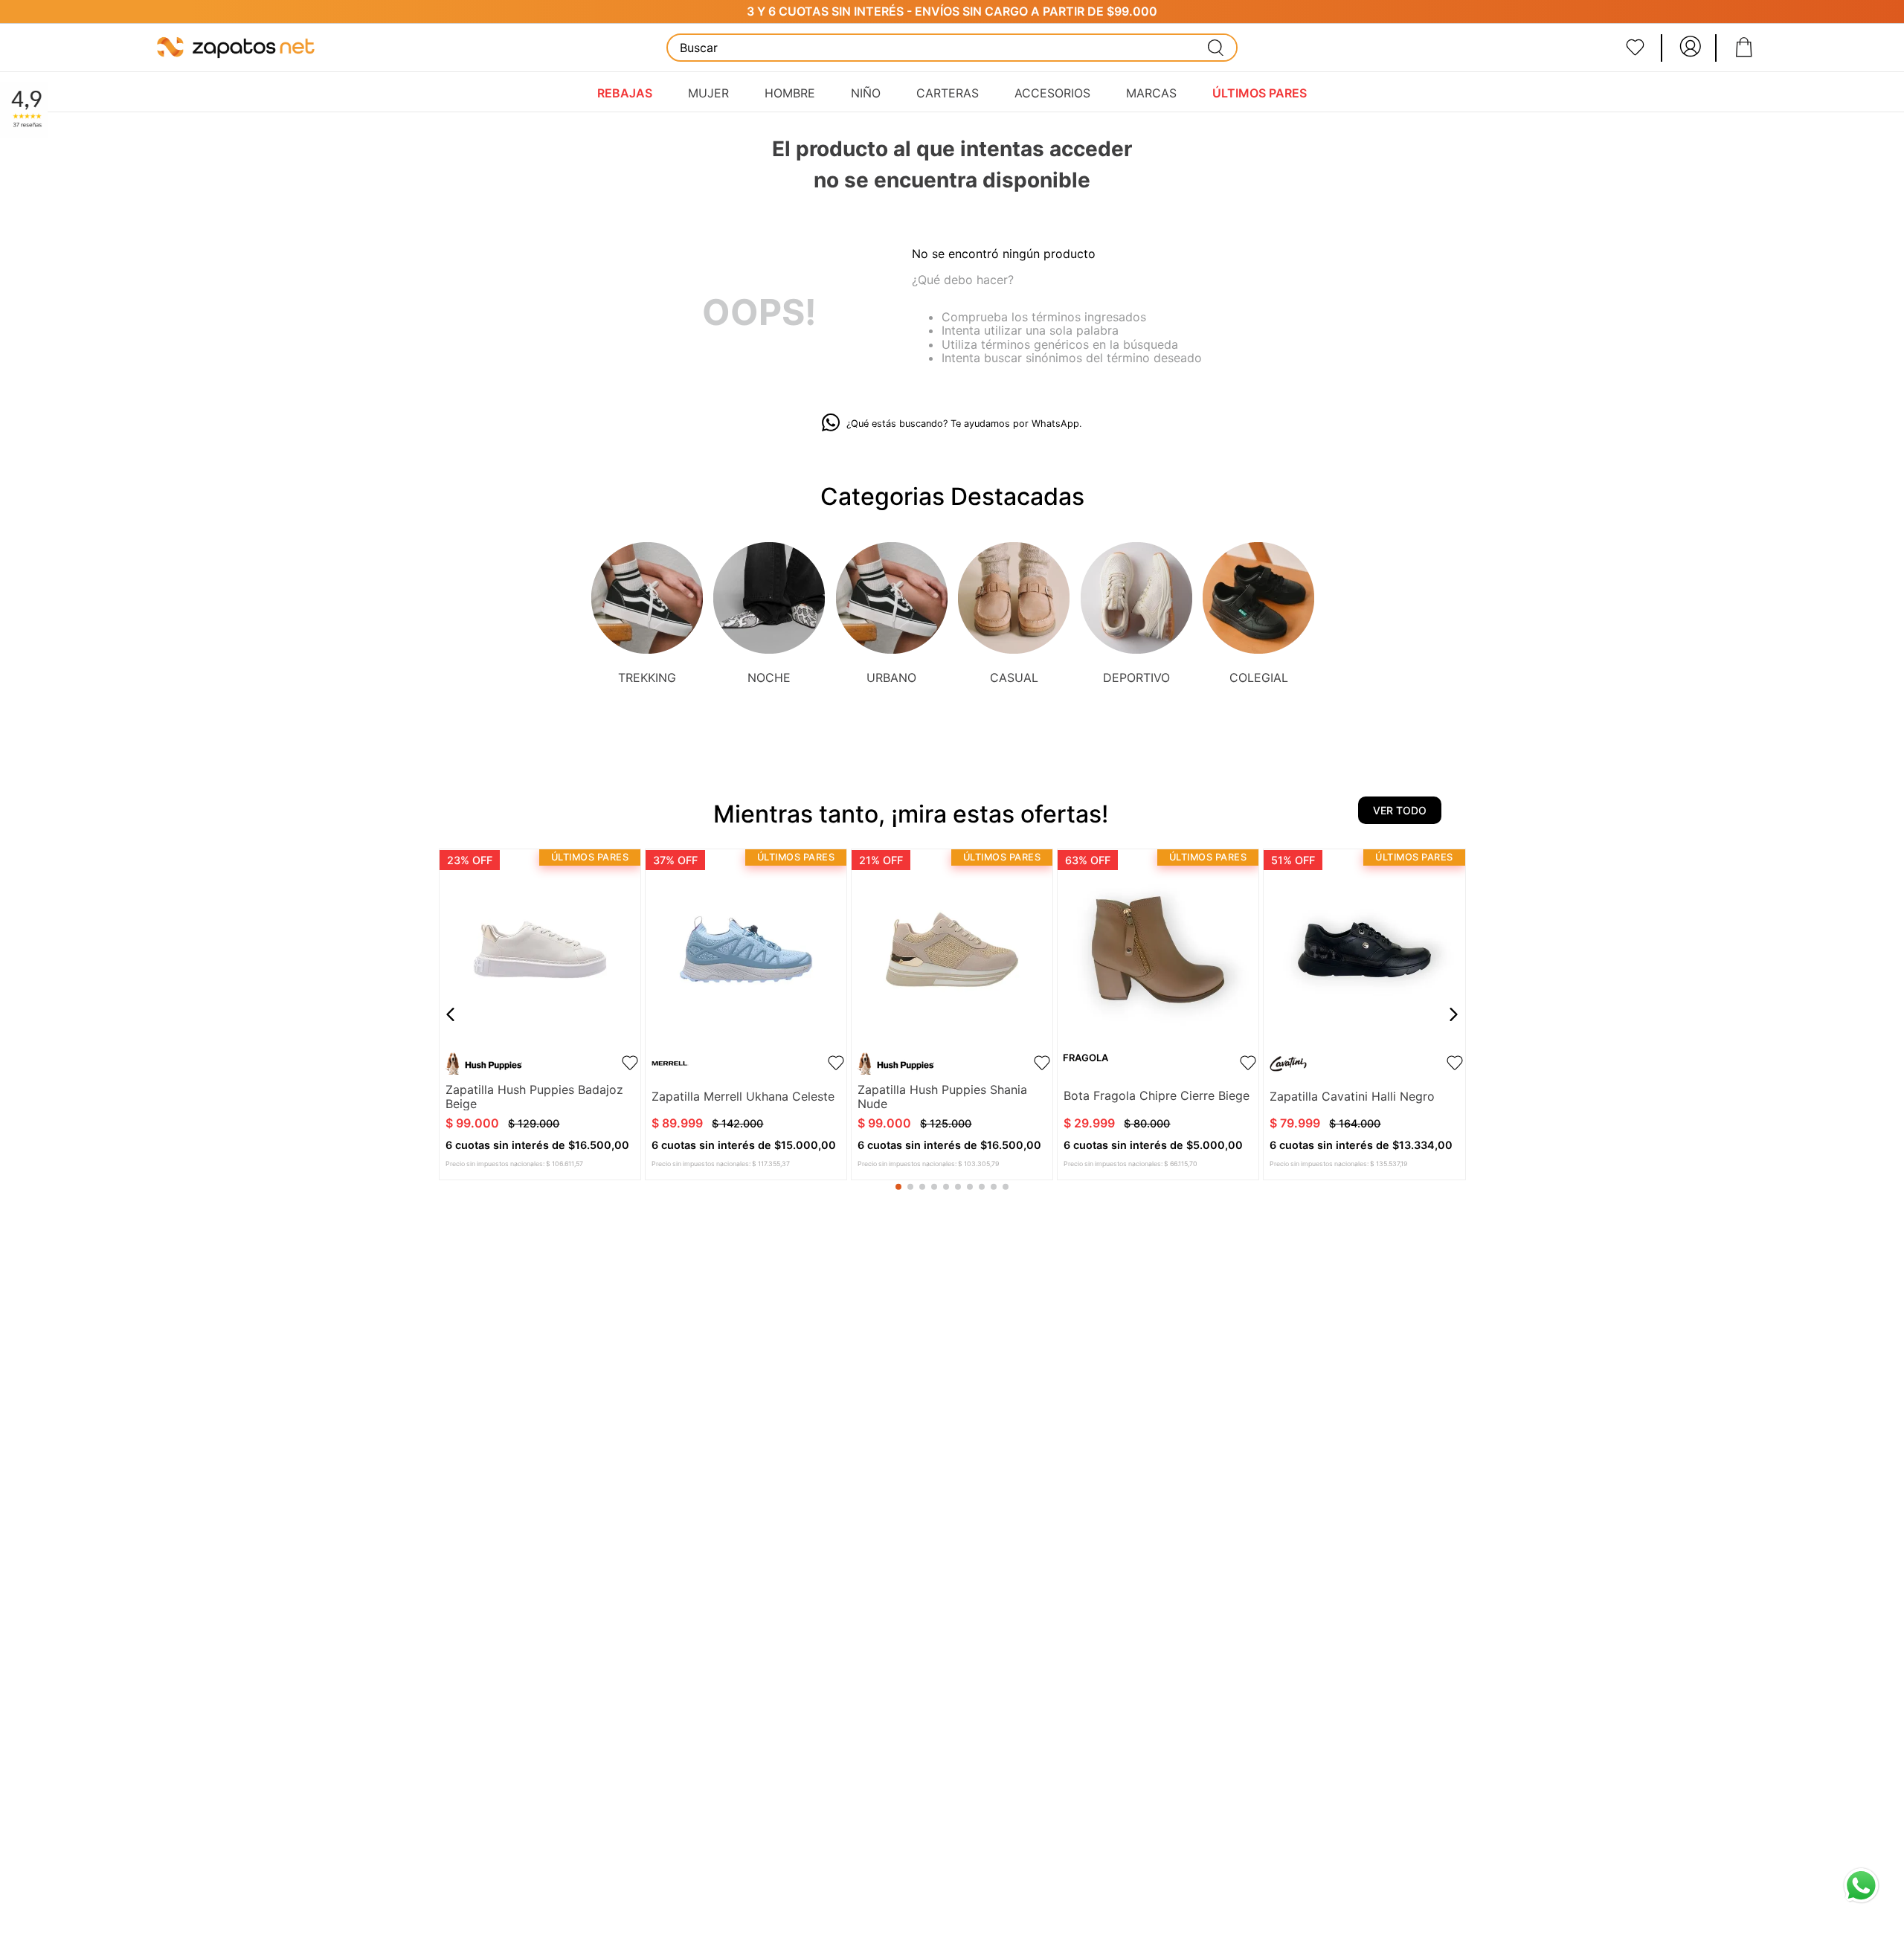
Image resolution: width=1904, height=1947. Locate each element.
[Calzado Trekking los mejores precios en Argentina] (647, 599)
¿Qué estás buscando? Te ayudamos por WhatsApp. (964, 424)
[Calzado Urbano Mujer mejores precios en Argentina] (892, 599)
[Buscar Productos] (1216, 48)
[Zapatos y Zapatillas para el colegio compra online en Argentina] (1258, 599)
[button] (898, 1187)
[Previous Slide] (451, 1014)
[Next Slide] (1453, 1014)
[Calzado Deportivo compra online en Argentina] (1136, 599)
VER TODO (1400, 810)
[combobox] (952, 48)
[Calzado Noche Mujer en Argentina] (769, 599)
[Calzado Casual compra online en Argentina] (1014, 599)
